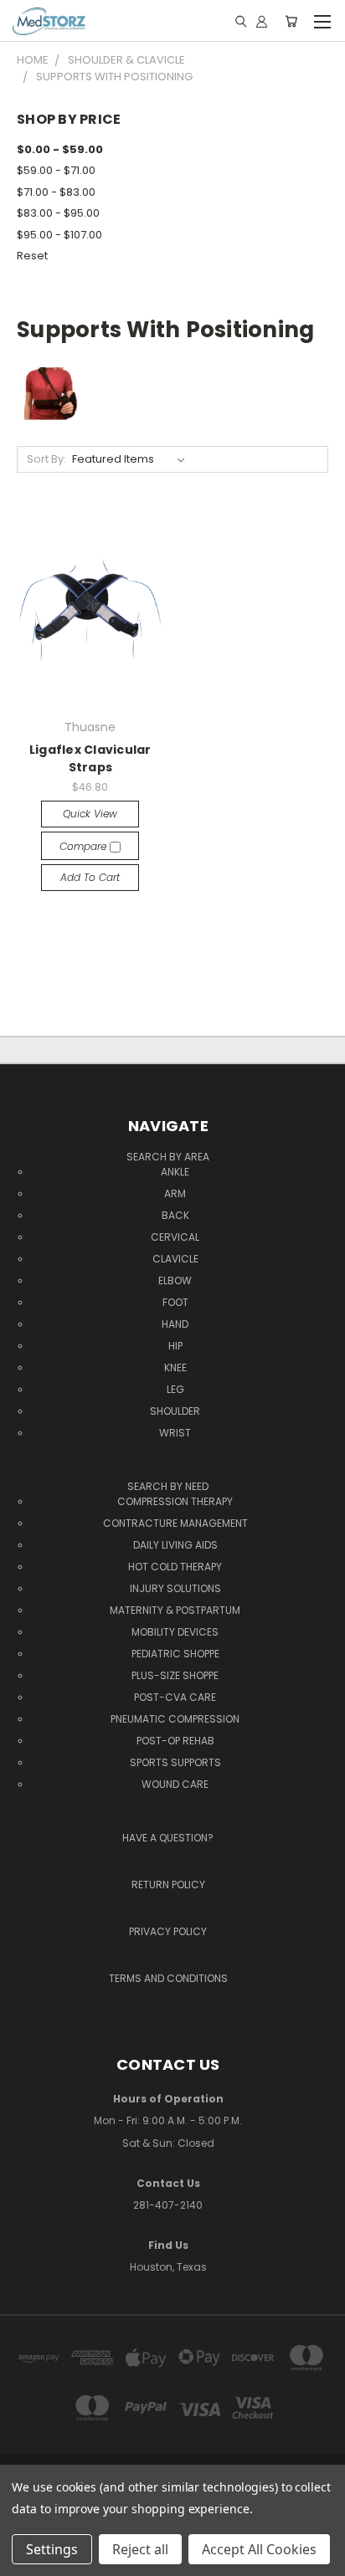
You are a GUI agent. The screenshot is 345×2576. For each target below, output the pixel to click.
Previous (26, 2547)
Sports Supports (175, 1762)
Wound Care (175, 1784)
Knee (175, 1367)
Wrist (175, 1433)
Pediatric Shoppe (175, 1654)
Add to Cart (90, 877)
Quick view (90, 814)
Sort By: (46, 459)
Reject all (140, 2549)
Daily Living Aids (175, 1545)
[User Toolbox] (262, 21)
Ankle (175, 1172)
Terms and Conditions (168, 1978)
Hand (175, 1324)
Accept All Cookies (259, 2549)
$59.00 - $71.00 (56, 170)
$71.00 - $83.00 (56, 192)
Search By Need (168, 1486)
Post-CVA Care (175, 1697)
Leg (175, 1389)
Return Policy (168, 1885)
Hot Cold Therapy (175, 1567)
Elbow (175, 1280)
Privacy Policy (168, 1931)
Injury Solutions (175, 1588)
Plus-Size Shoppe (175, 1675)
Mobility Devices (175, 1632)
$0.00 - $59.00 (60, 149)
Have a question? (168, 1838)
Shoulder (175, 1411)
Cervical (175, 1237)
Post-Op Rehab (175, 1741)
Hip (175, 1346)
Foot (175, 1302)
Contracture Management (175, 1523)
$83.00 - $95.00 (58, 213)
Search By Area (168, 1157)
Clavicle (175, 1259)
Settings (52, 2549)
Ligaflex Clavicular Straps (90, 758)
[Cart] (291, 21)
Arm (175, 1193)
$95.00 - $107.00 (59, 235)
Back (175, 1215)
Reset (32, 256)
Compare (85, 846)
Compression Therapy (175, 1501)
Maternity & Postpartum (175, 1610)
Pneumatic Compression (175, 1719)
